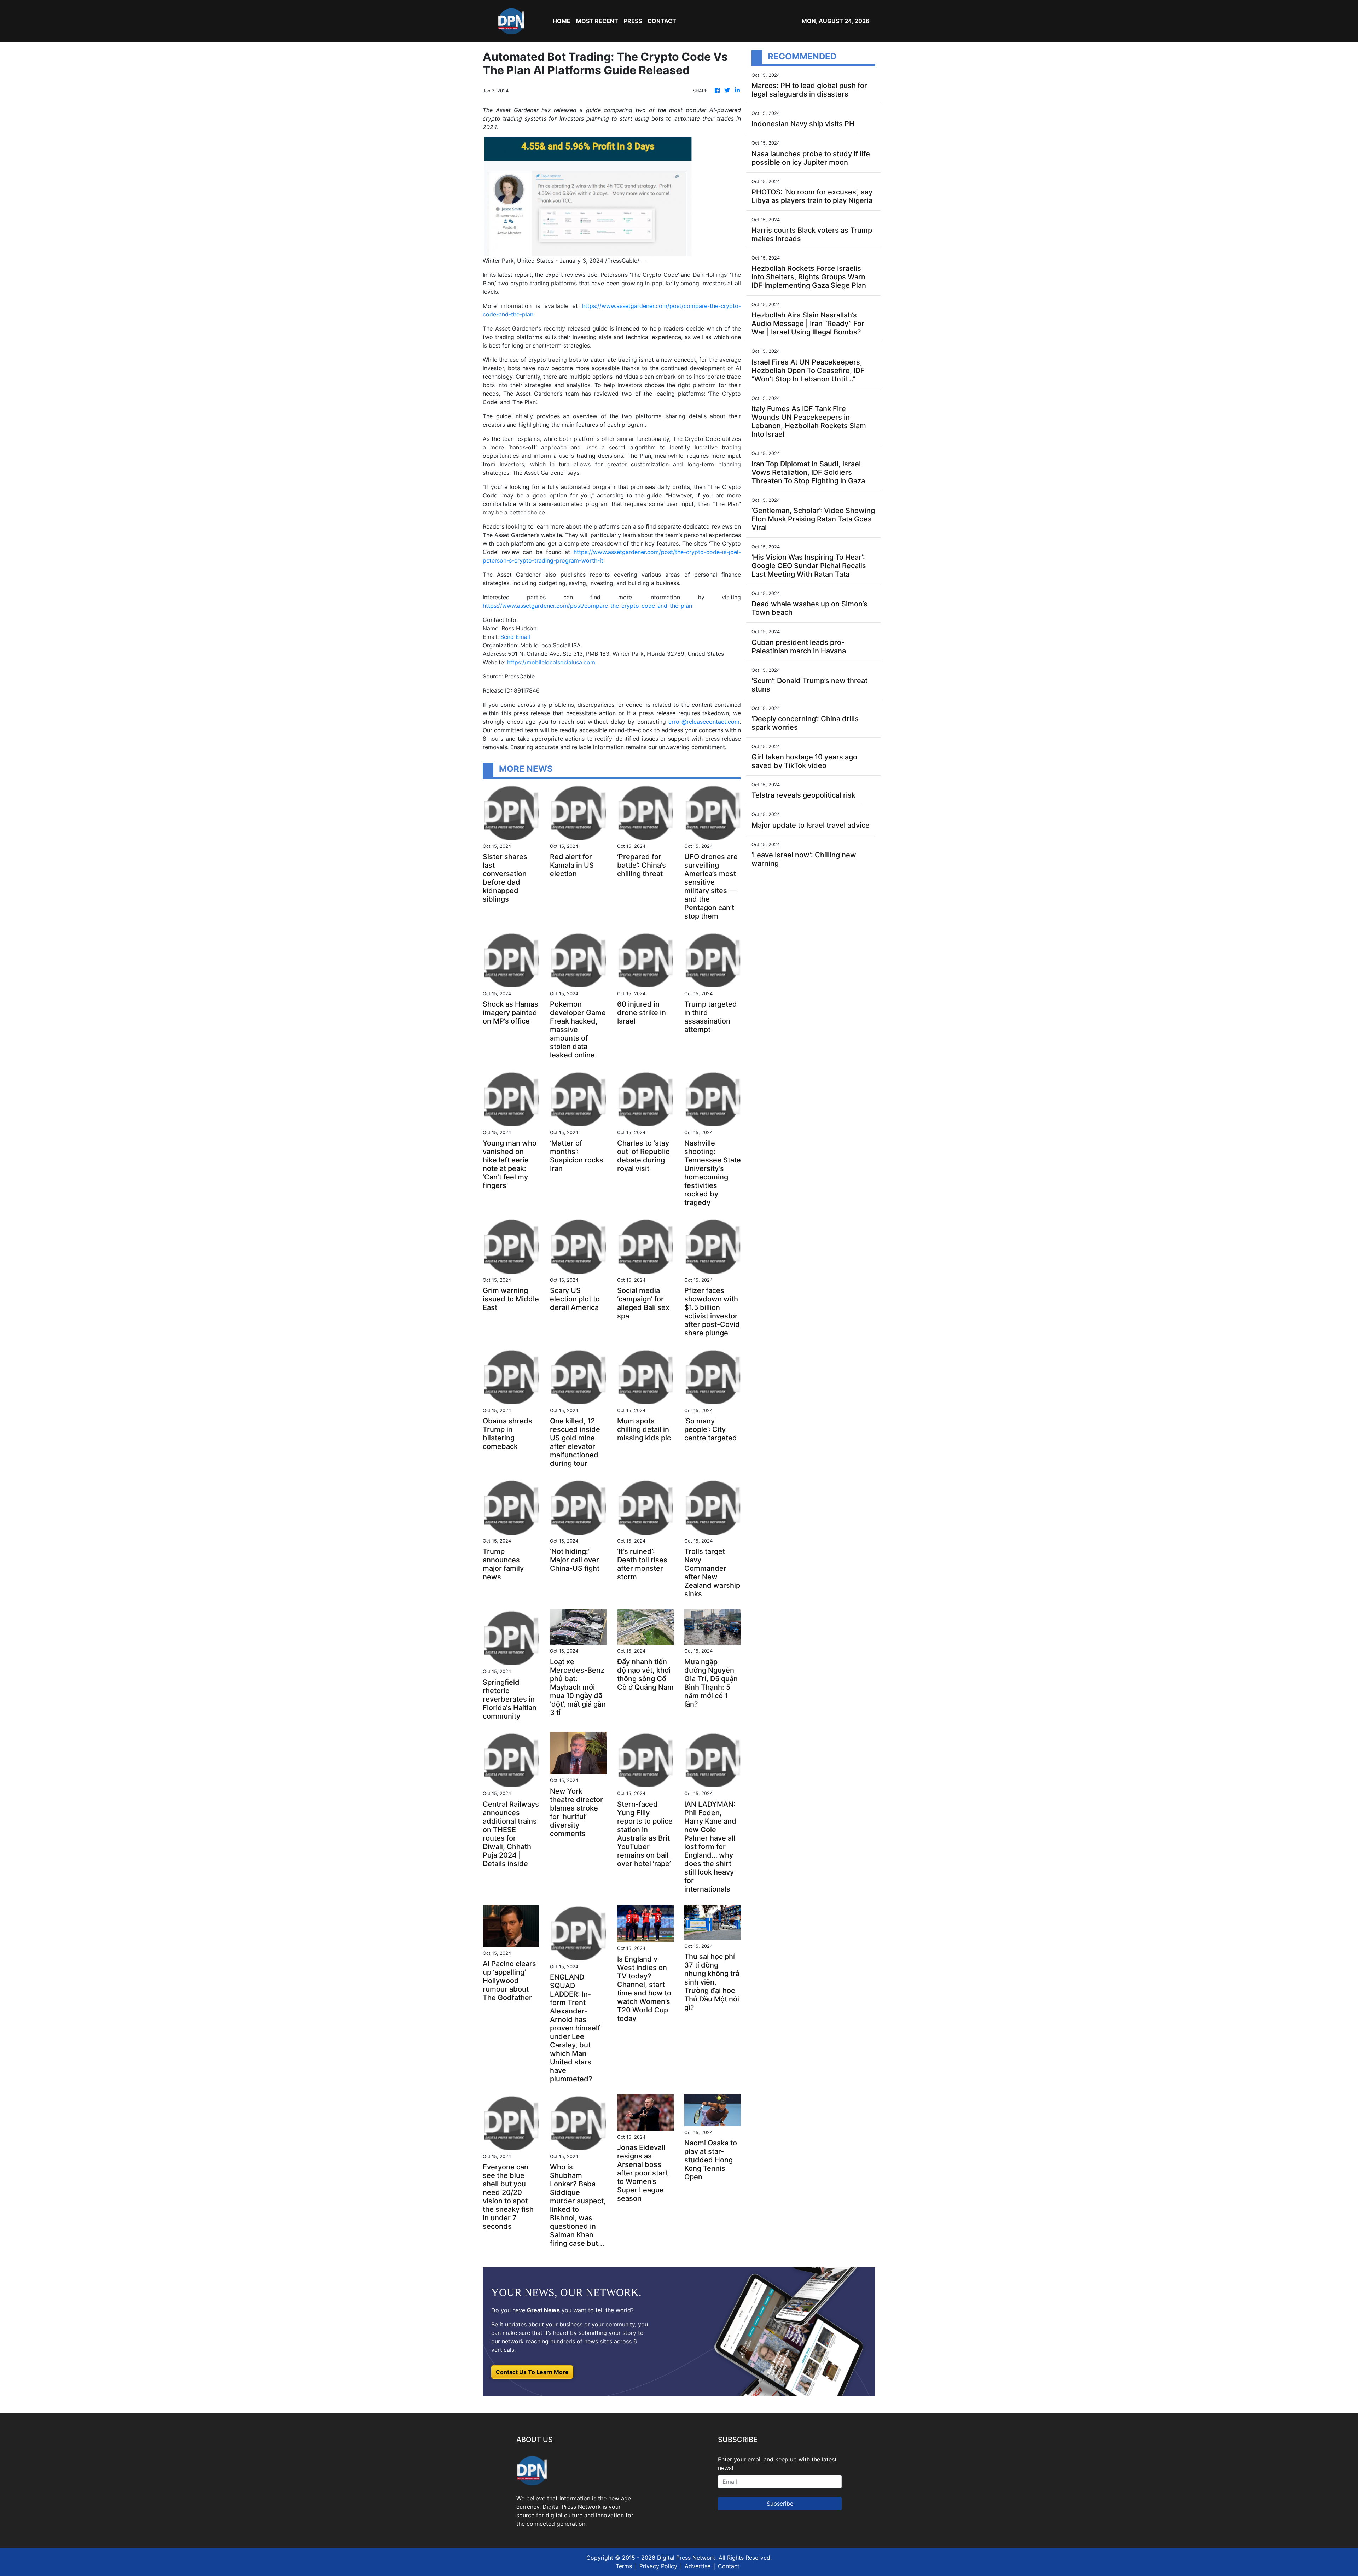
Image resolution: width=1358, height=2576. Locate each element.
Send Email (515, 637)
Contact (729, 2566)
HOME (562, 21)
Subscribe (780, 2504)
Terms (624, 2566)
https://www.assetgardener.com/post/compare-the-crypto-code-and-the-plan (587, 606)
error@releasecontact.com (704, 722)
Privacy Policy (658, 2566)
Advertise (698, 2566)
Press (633, 21)
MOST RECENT (597, 21)
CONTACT (662, 21)
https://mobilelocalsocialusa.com (551, 662)
